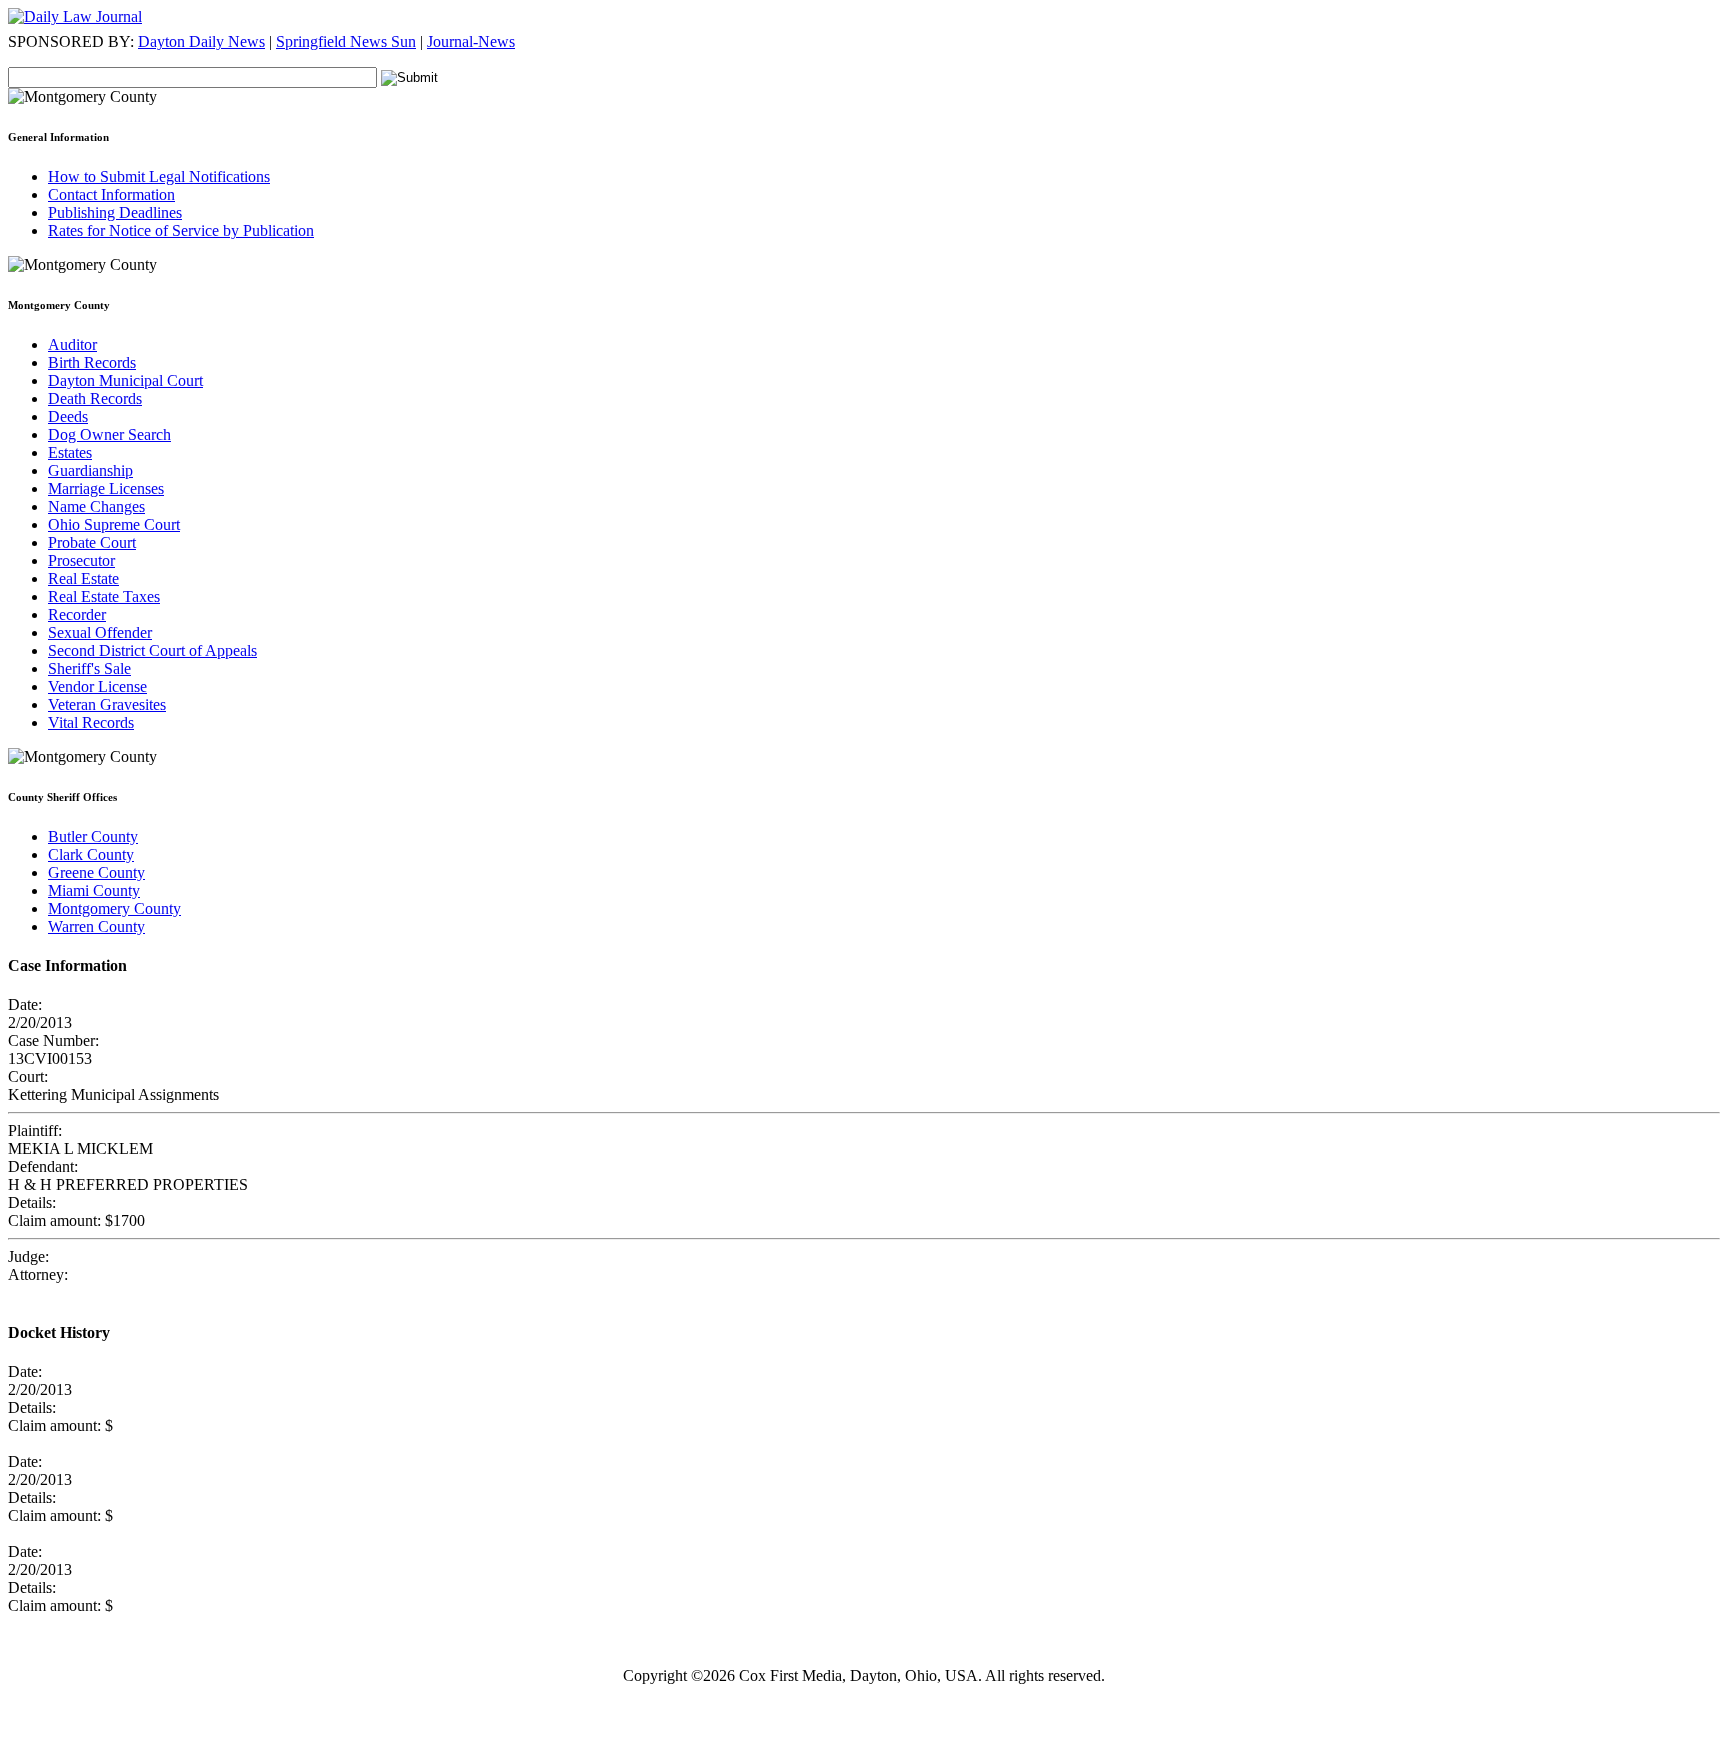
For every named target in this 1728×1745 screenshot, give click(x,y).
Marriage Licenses (106, 488)
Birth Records (92, 362)
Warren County (96, 926)
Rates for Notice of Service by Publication (181, 230)
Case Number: (53, 1040)
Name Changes (96, 506)
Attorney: (38, 1274)
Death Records (95, 398)
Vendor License (97, 686)
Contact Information (111, 194)
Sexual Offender (100, 632)
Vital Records (91, 722)
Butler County (93, 836)
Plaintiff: (35, 1130)
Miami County (94, 890)
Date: (25, 1004)
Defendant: (43, 1166)
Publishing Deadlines (115, 212)
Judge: (28, 1256)
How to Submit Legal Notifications (159, 176)
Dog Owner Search (109, 434)
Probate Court (92, 542)
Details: (32, 1202)
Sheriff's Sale (89, 668)
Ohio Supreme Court (114, 524)
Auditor (72, 344)
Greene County (96, 872)
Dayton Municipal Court (125, 380)
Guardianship (90, 470)
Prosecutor (81, 560)
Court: (28, 1076)
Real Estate (83, 578)
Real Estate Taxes (104, 596)
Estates (70, 452)
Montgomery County (114, 908)
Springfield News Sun (346, 41)
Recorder (77, 614)
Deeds (68, 416)
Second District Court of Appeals (152, 650)
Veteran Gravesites (107, 704)
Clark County (91, 854)
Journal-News (471, 41)
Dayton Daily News (201, 41)
